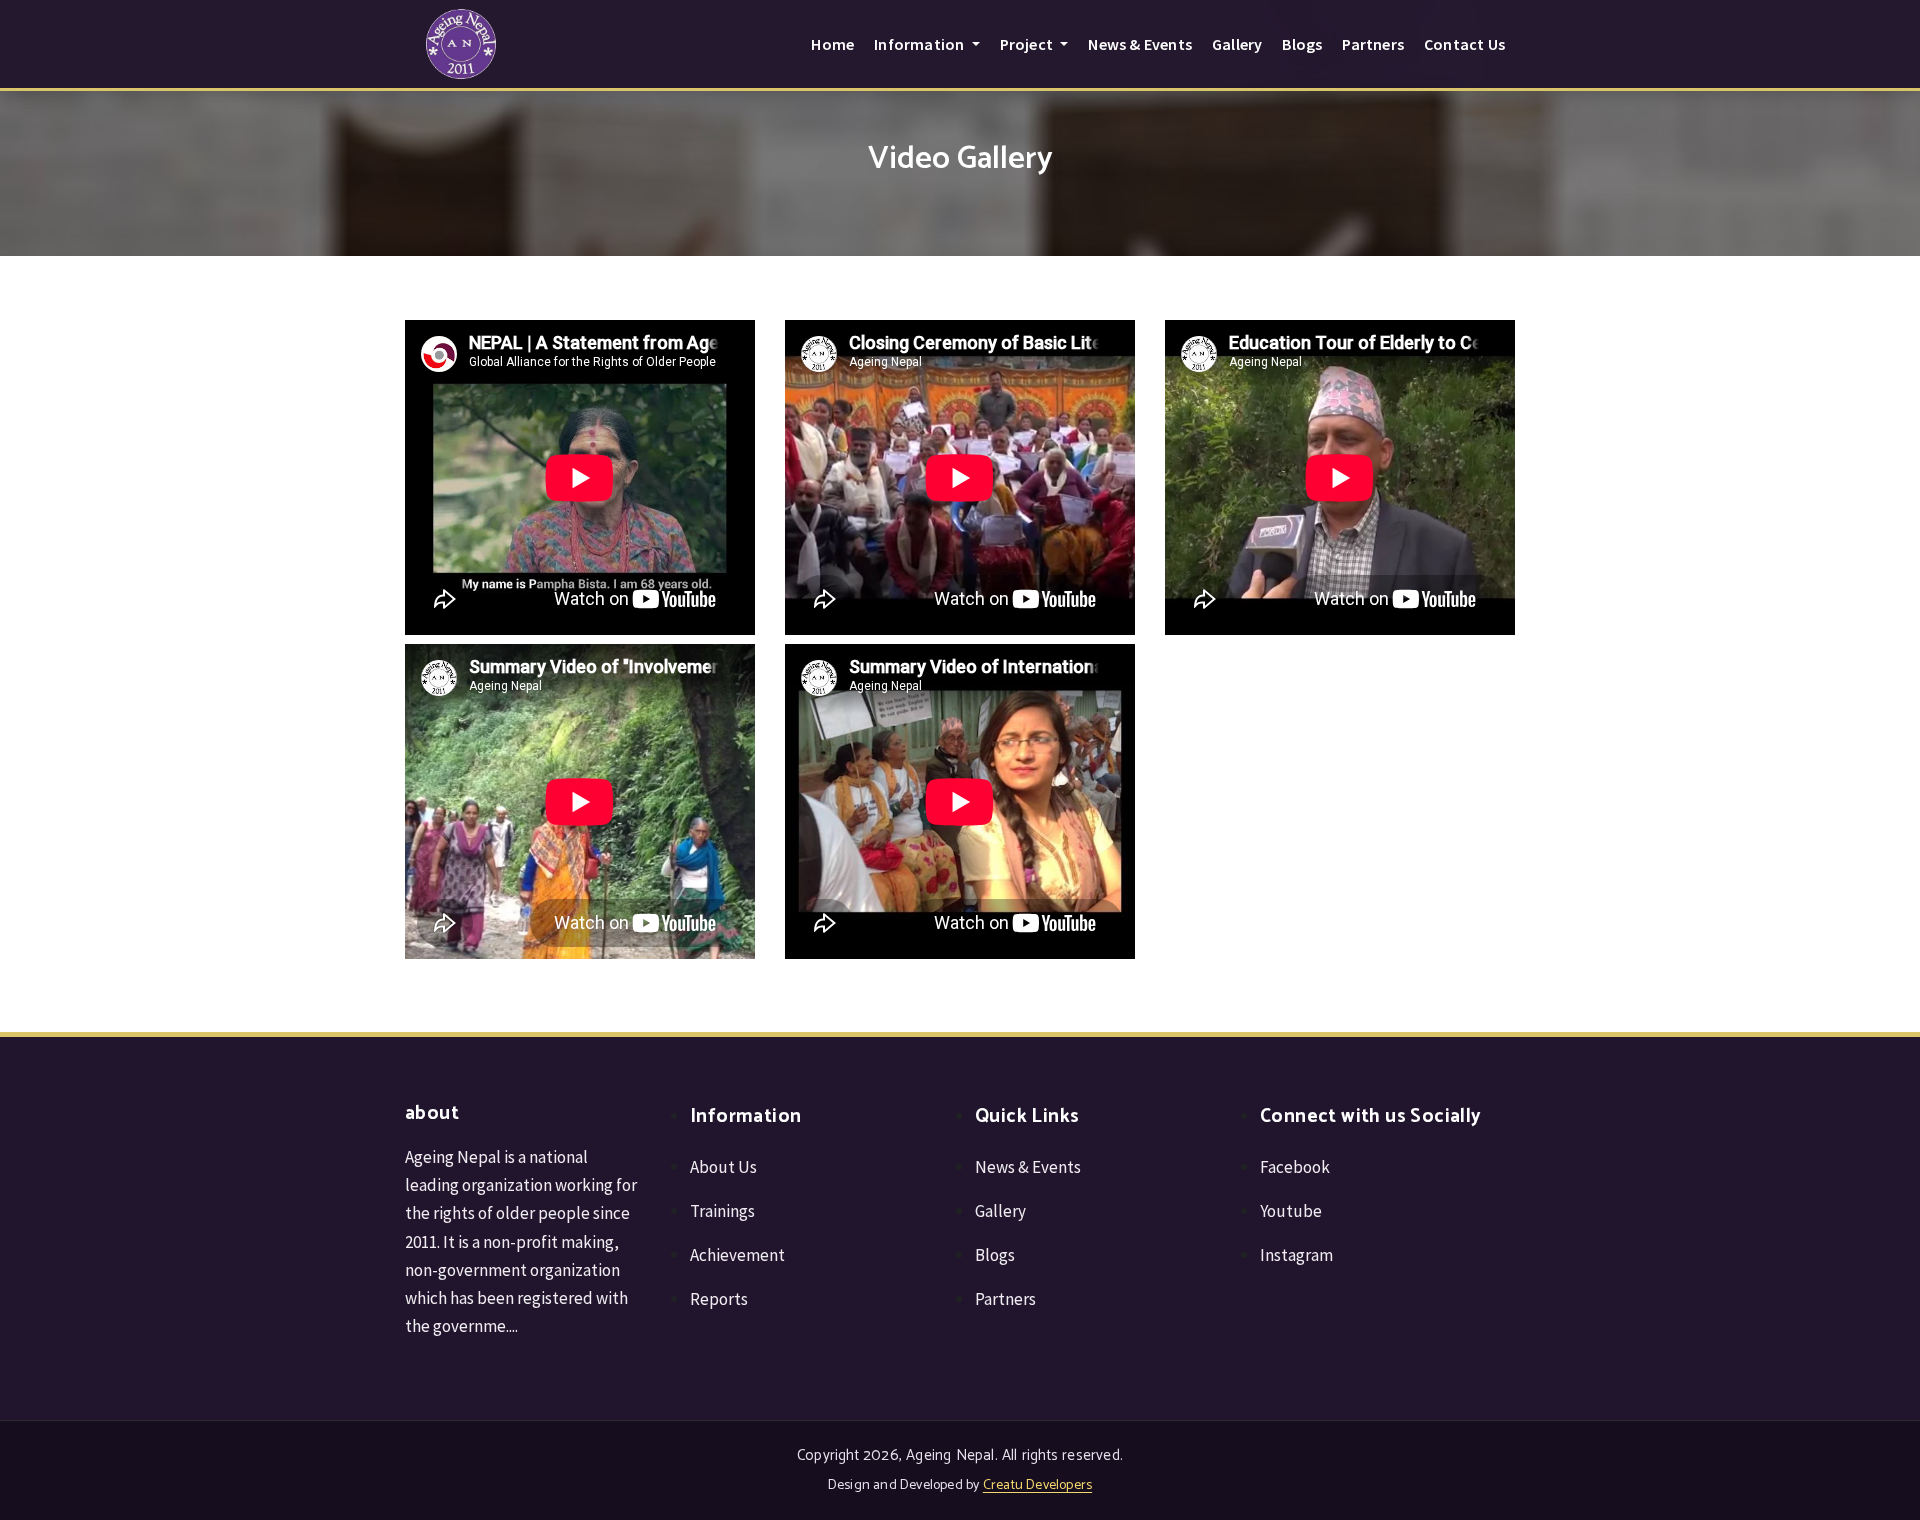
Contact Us (1464, 44)
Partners (1373, 44)
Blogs (1302, 44)
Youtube (1291, 1211)
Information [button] (920, 44)
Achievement (737, 1255)
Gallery (1237, 44)
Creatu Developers (1037, 1485)
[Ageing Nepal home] (461, 44)
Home (832, 44)
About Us (723, 1167)
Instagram (1296, 1255)
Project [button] (1028, 44)
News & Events (1140, 44)
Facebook (1295, 1167)
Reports (719, 1299)
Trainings (722, 1211)
